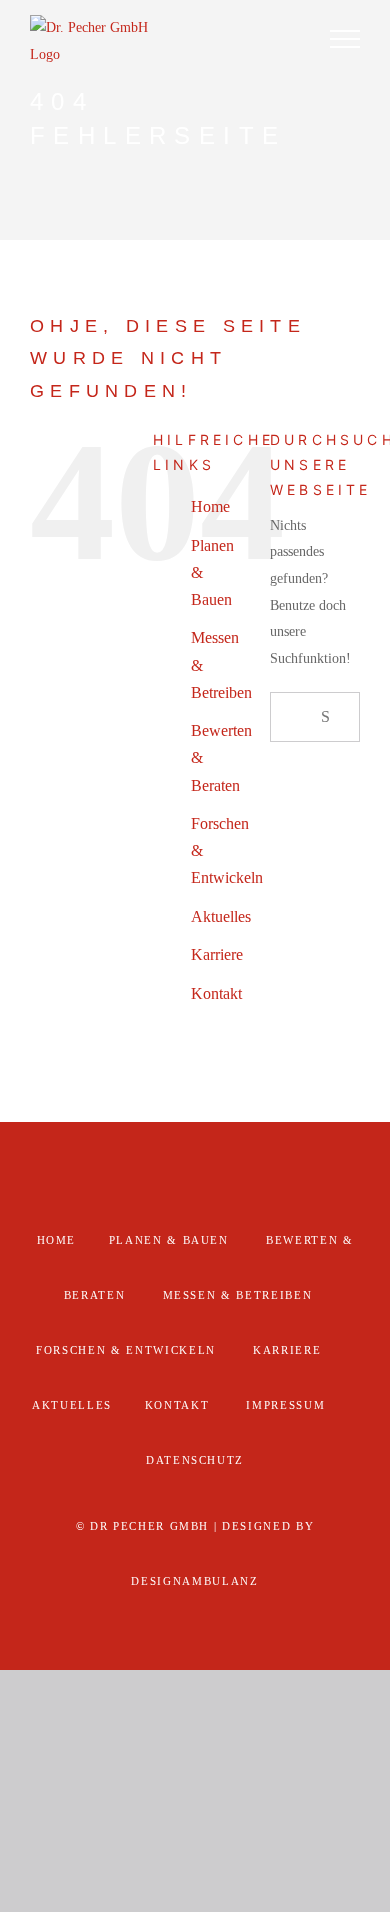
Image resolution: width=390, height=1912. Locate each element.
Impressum (285, 1405)
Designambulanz (194, 1581)
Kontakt (216, 993)
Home (210, 506)
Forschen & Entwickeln (126, 1350)
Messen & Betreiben (238, 1295)
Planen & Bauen (169, 1240)
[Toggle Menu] (345, 39)
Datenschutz (195, 1460)
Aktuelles (221, 916)
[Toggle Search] (289, 38)
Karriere (217, 954)
